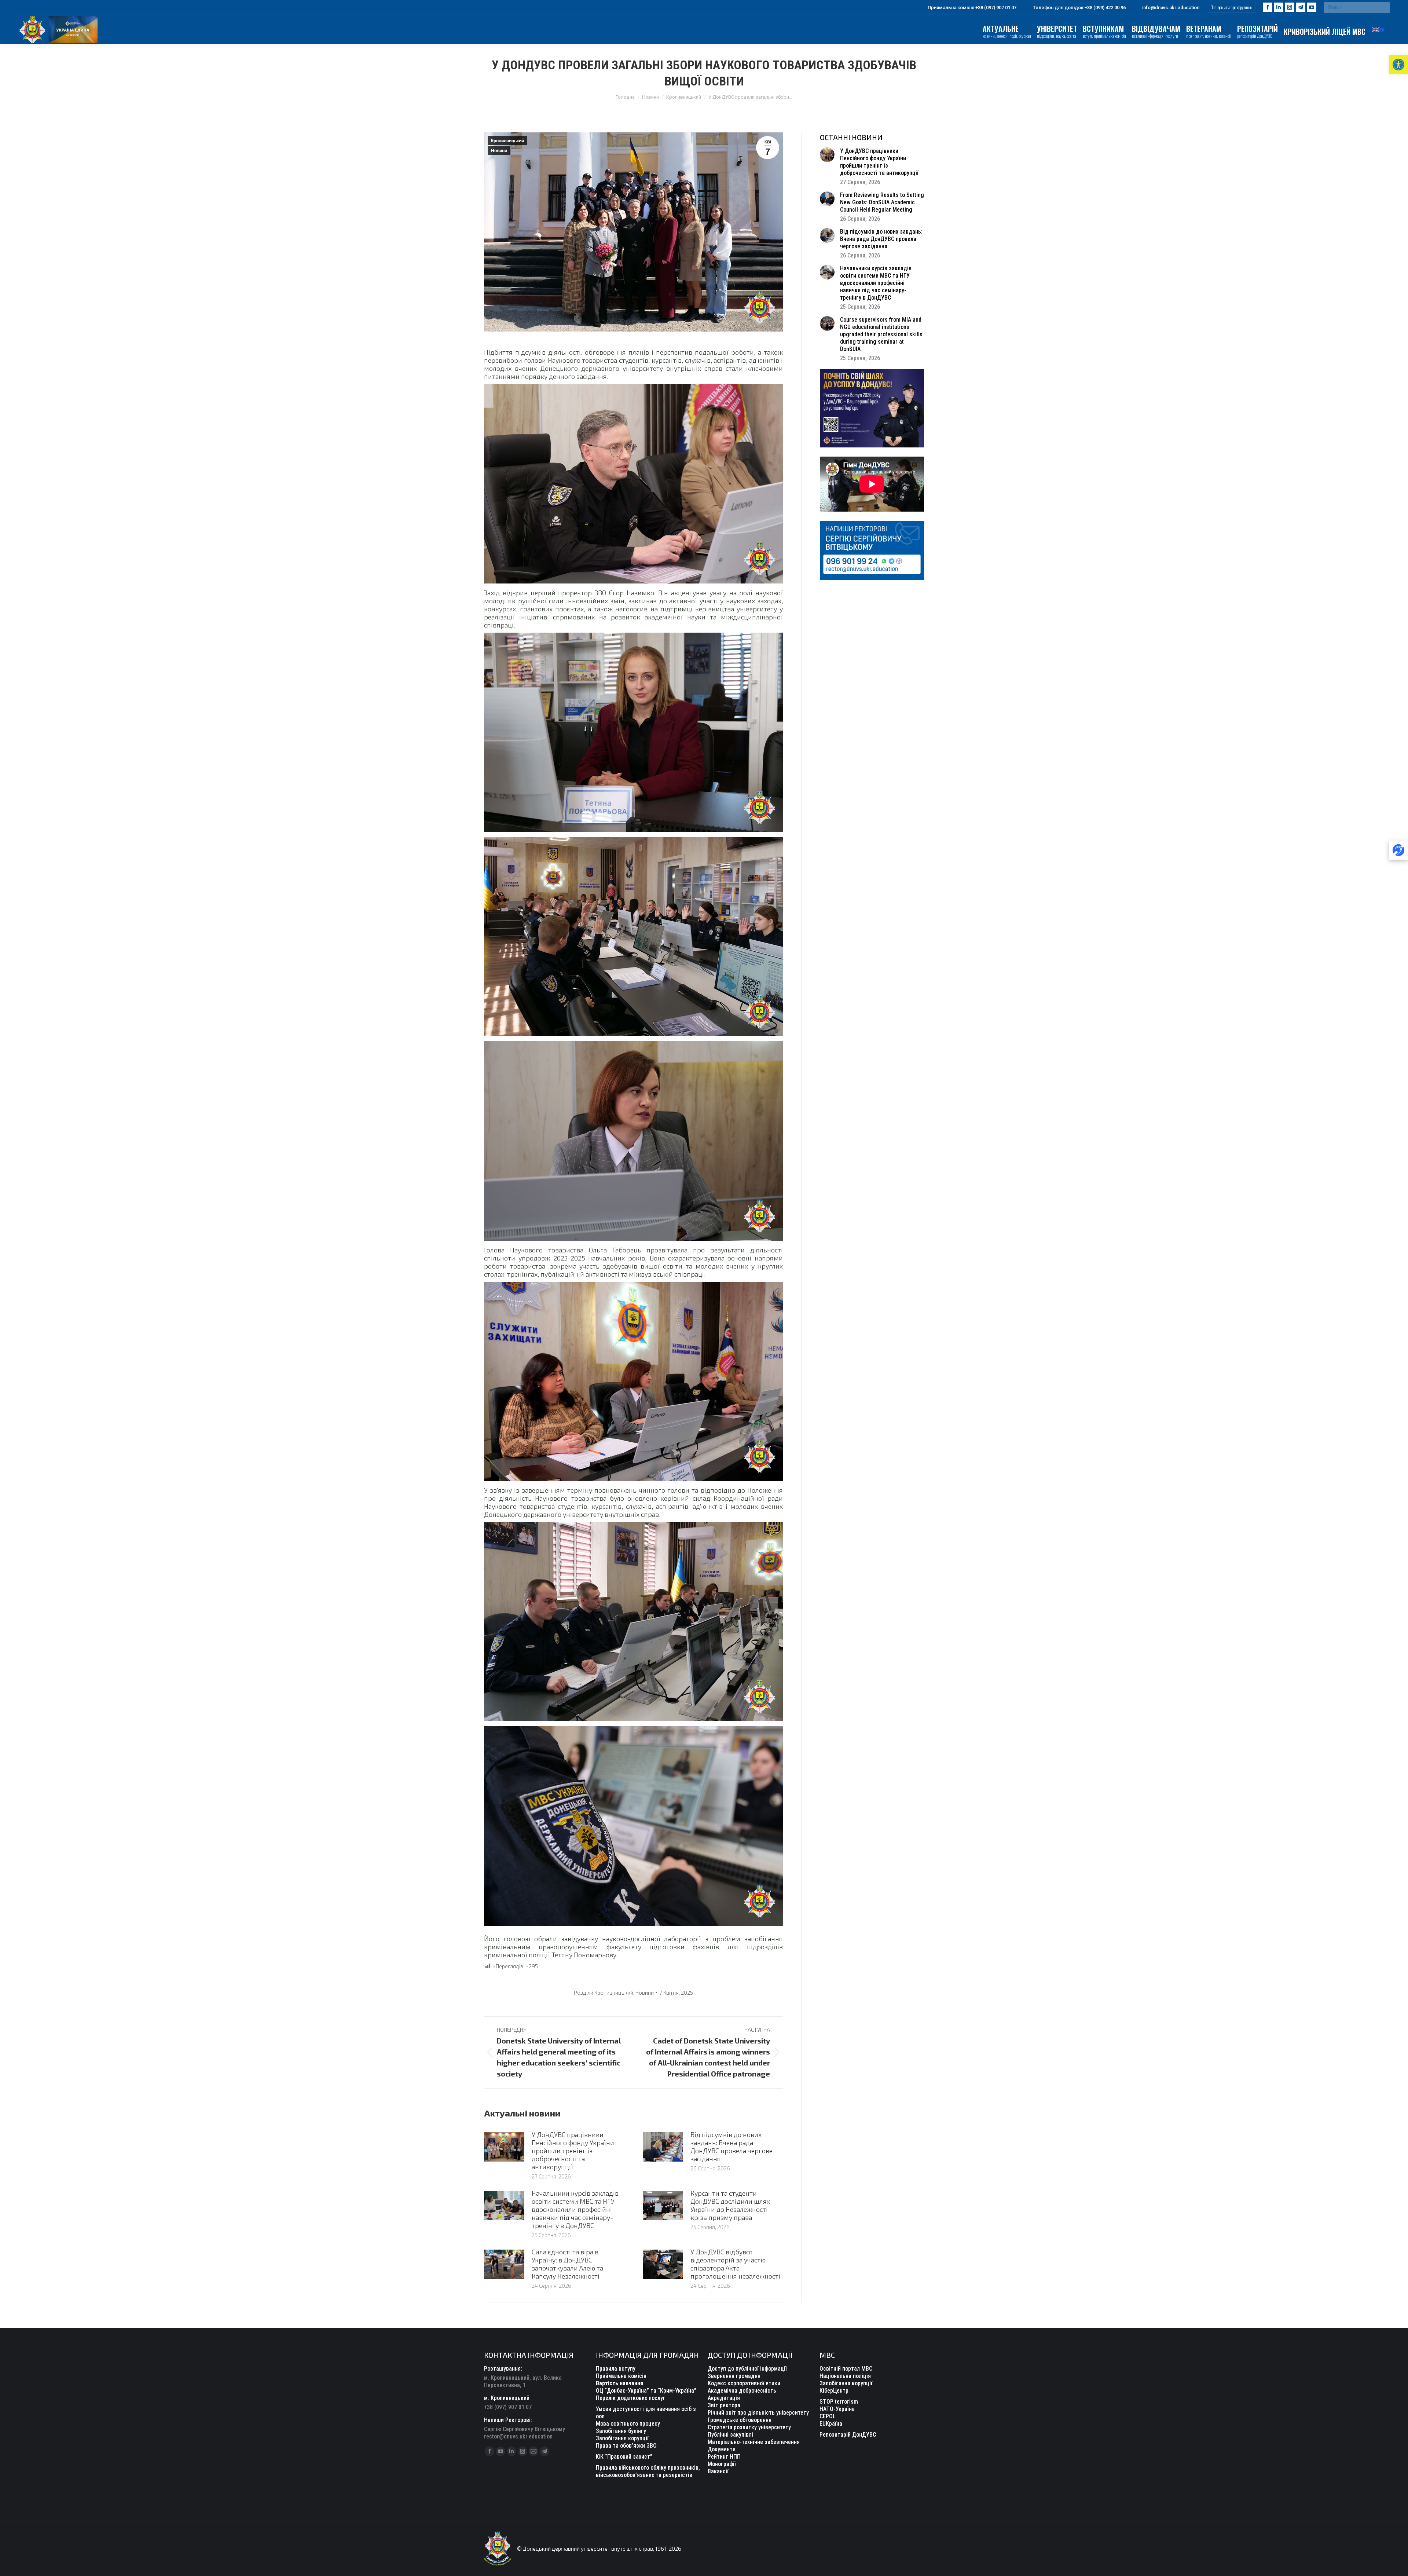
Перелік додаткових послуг (631, 2398)
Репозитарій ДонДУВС (848, 2435)
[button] (1398, 65)
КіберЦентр (834, 2391)
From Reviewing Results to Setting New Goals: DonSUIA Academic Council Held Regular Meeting (882, 202)
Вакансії (718, 2471)
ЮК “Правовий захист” (624, 2457)
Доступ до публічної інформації (747, 2369)
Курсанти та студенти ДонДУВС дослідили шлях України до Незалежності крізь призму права (730, 2205)
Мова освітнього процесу (628, 2424)
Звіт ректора (724, 2405)
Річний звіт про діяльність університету (758, 2413)
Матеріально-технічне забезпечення (754, 2442)
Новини (499, 151)
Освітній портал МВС (846, 2369)
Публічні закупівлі (730, 2435)
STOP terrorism (839, 2402)
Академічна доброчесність (742, 2391)
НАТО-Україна (837, 2409)
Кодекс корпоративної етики (744, 2383)
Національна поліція (845, 2376)
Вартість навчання (619, 2383)
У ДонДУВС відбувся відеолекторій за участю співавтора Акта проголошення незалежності (735, 2264)
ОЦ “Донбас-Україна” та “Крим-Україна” (646, 2391)
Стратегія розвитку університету (749, 2427)
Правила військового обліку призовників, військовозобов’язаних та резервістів (648, 2471)
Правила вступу (616, 2369)
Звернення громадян (734, 2376)
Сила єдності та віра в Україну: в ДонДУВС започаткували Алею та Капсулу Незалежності (567, 2264)
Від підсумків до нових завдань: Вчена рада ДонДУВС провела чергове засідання (731, 2147)
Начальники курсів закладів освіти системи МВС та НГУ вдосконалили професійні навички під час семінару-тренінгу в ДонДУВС (575, 2209)
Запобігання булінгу (621, 2431)
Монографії (722, 2464)
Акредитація (724, 2398)
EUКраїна (831, 2424)
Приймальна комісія (621, 2376)
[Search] (1382, 7)
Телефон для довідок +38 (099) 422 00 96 (1079, 8)
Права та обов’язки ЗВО (626, 2446)
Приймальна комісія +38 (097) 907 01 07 (972, 8)
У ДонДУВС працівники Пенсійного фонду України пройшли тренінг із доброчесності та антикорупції (573, 2151)
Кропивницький (507, 141)
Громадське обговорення (740, 2420)
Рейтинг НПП (724, 2457)
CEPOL (828, 2416)
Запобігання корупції (622, 2438)
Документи (722, 2449)
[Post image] (504, 2147)
